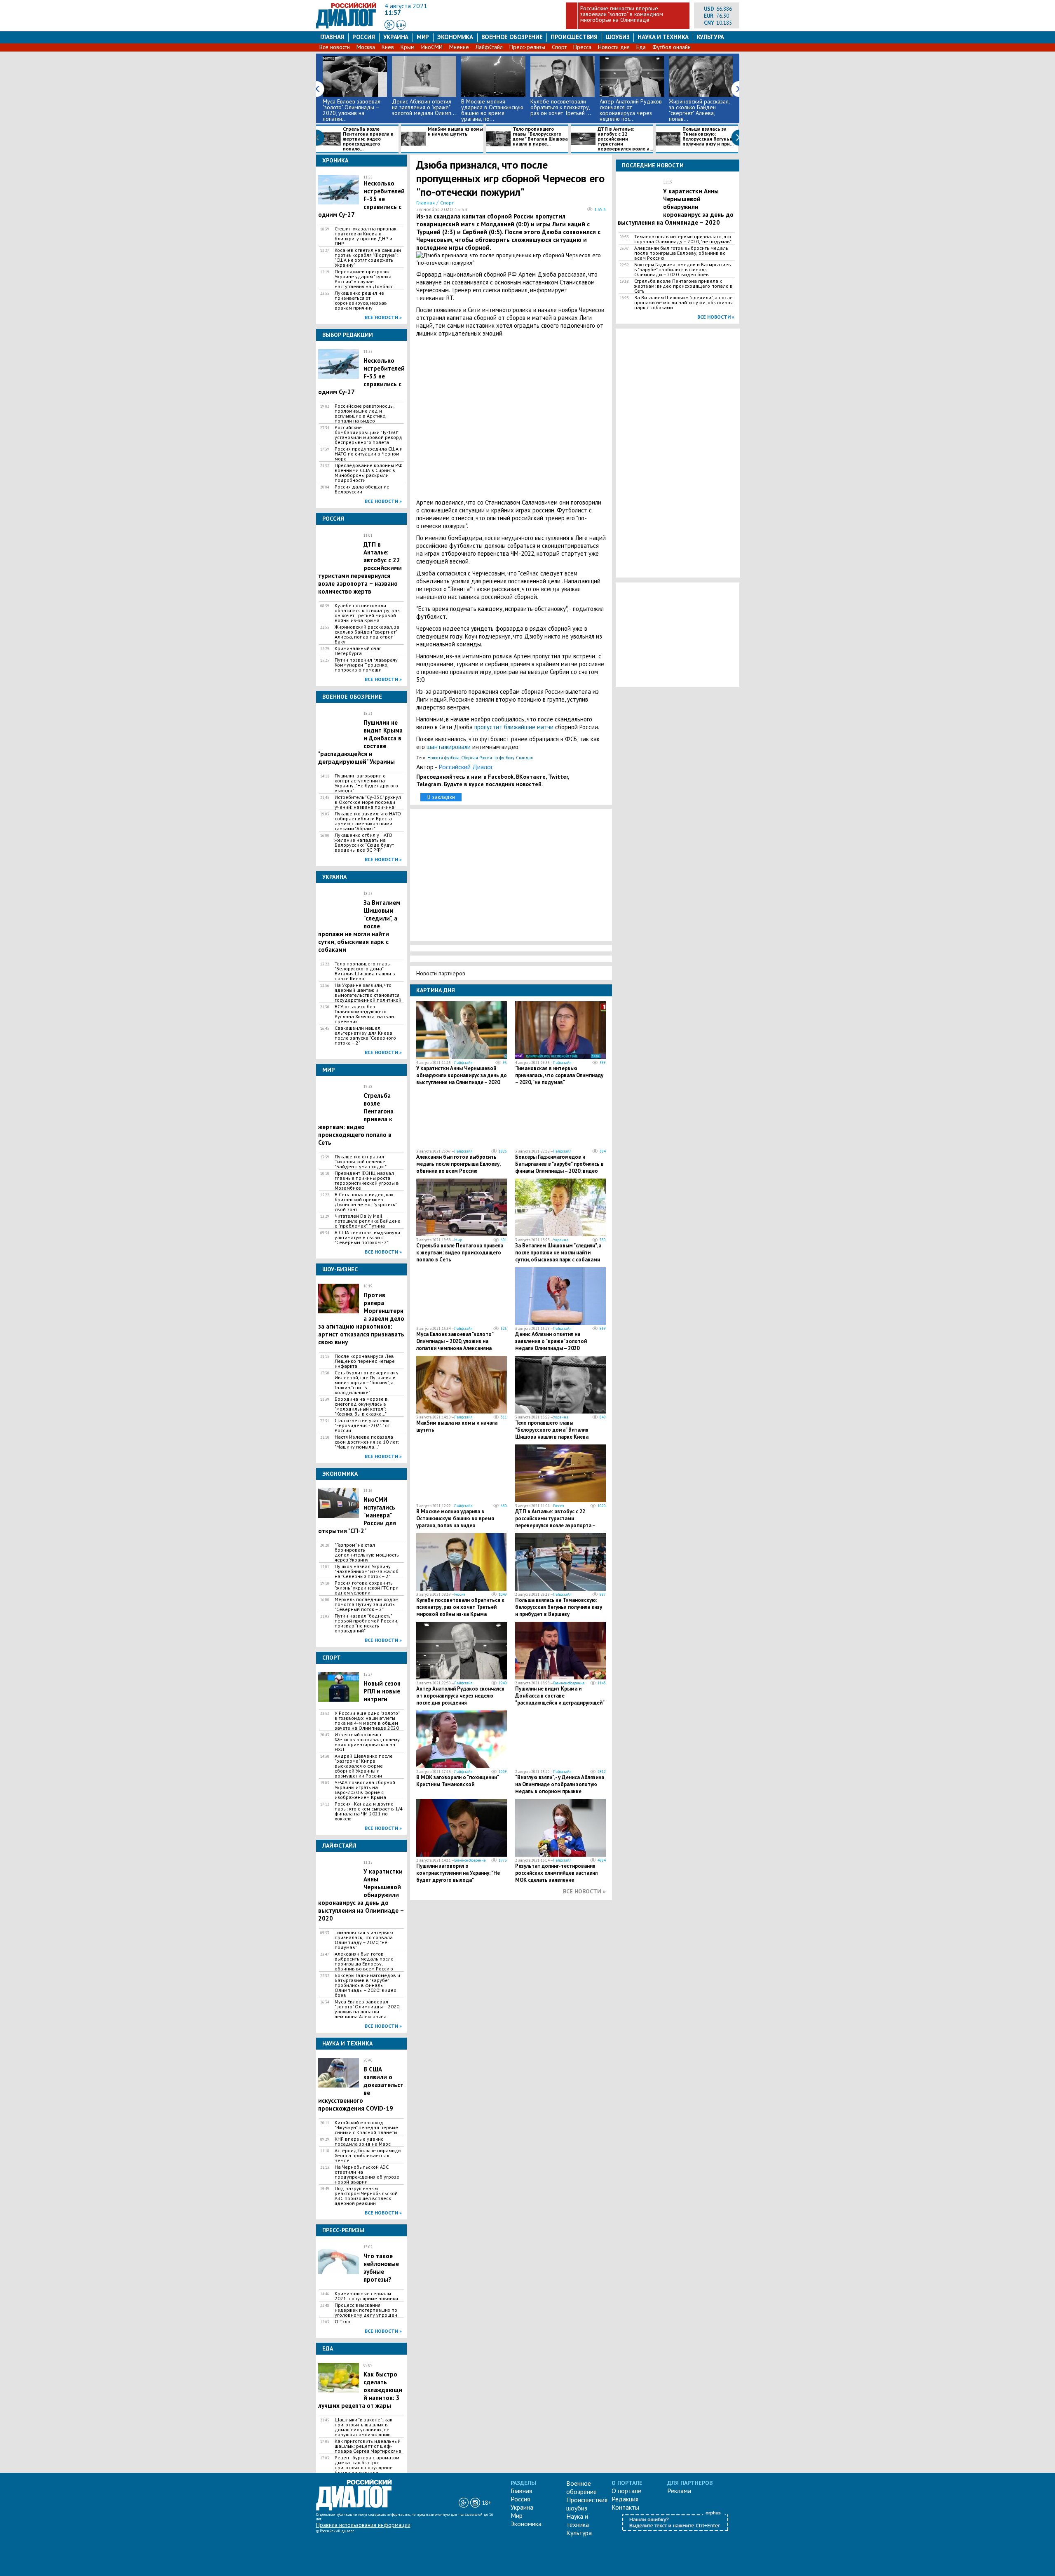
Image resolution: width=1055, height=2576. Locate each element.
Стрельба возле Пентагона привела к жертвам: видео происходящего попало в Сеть (460, 1253)
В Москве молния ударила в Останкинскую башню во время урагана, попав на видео (455, 1518)
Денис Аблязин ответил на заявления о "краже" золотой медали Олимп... (424, 107)
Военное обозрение (512, 37)
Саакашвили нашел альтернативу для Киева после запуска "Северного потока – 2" (365, 1036)
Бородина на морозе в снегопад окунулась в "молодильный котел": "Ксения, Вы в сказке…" (361, 1407)
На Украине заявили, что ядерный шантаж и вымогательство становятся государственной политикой (368, 993)
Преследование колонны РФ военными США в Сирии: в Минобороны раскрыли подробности (369, 473)
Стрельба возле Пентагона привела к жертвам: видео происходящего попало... (368, 139)
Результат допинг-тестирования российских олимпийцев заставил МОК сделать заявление (556, 1873)
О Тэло (342, 2322)
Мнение (459, 47)
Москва (366, 47)
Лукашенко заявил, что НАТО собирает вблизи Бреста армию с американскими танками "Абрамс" (368, 821)
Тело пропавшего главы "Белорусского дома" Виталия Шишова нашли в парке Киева (365, 971)
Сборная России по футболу (488, 758)
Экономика (455, 37)
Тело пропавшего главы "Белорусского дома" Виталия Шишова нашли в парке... (540, 137)
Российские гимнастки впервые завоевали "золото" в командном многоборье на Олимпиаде (622, 14)
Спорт (559, 47)
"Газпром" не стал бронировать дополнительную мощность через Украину (367, 1552)
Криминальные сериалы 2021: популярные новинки (366, 2296)
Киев (388, 47)
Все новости (335, 47)
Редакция (625, 2499)
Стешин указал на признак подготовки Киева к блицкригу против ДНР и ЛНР (366, 236)
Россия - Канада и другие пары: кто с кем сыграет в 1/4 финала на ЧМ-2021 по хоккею (369, 1811)
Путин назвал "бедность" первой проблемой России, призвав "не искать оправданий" (366, 1623)
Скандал (524, 758)
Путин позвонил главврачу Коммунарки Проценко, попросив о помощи (366, 665)
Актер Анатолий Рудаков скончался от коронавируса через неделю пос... (631, 110)
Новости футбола (443, 758)
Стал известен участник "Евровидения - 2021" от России (362, 1425)
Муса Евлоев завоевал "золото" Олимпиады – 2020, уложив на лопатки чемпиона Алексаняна (367, 2009)
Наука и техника (663, 37)
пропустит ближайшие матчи (514, 727)
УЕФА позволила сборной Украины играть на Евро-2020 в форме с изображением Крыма (365, 1790)
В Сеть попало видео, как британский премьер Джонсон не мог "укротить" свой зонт (366, 1202)
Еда (641, 47)
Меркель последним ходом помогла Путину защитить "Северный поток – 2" (367, 1604)
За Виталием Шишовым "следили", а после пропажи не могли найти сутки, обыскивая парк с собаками (558, 1253)
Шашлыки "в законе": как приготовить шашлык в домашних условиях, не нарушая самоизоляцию (363, 2427)
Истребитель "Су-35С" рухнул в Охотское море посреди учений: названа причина (368, 802)
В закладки (441, 797)
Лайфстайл (463, 1063)
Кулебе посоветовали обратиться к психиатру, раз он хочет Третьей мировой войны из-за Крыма (367, 613)
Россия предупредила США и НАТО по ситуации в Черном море (369, 454)
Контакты (625, 2507)
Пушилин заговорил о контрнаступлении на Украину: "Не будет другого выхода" (366, 783)
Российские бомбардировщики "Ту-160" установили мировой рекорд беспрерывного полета (368, 435)
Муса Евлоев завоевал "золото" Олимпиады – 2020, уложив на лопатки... (352, 110)
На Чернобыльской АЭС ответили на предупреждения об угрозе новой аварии (367, 2174)
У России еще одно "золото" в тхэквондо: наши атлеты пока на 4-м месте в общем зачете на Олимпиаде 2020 (367, 1721)
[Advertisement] (511, 418)
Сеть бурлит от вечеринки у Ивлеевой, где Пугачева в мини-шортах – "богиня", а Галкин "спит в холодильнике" (367, 1383)
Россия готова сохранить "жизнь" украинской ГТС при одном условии (367, 1588)
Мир (423, 37)
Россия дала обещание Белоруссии (362, 489)
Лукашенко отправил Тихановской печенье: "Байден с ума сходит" (361, 1162)
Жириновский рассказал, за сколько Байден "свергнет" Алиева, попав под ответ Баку (367, 634)
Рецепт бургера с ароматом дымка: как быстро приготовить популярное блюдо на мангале (367, 2465)
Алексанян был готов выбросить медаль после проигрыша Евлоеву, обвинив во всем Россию (364, 1961)
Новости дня (614, 47)
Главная (332, 37)
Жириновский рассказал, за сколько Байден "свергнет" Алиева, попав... (699, 110)
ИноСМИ (432, 47)
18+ (401, 25)
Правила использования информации (363, 2525)
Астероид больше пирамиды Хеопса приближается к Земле (368, 2156)
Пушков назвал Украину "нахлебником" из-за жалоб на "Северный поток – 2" (367, 1571)
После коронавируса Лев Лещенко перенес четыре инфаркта (365, 1361)
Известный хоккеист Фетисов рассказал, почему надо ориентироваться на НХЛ (367, 1742)
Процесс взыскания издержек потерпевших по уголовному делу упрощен (366, 2310)
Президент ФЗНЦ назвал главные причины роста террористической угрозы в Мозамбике (367, 1181)
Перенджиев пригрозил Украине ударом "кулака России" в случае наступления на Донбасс (364, 279)
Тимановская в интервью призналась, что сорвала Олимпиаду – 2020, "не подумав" (364, 1940)
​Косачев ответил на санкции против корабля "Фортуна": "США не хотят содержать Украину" (368, 258)
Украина (396, 37)
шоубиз (618, 37)
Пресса (582, 47)
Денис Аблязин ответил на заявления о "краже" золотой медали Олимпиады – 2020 (551, 1341)
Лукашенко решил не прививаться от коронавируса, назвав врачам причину (361, 301)
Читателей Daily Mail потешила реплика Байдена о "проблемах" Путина (368, 1221)
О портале (626, 2491)
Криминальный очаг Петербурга (358, 651)
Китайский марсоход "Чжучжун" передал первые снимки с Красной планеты (366, 2127)
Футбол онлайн (672, 47)
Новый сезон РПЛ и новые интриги (382, 1691)
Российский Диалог (466, 767)
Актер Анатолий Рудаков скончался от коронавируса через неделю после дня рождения (460, 1696)
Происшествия (574, 37)
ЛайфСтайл (489, 47)
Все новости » (383, 317)
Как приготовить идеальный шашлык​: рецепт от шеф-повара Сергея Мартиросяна (368, 2446)
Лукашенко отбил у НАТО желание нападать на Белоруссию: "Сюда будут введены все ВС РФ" (364, 843)
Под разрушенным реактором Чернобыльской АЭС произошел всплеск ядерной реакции (366, 2196)
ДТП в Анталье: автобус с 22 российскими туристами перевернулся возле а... (625, 139)
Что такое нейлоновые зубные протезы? (381, 2268)
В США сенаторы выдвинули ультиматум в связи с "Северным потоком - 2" (367, 1238)
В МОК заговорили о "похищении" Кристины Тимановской (457, 1781)
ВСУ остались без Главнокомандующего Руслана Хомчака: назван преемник (364, 1014)
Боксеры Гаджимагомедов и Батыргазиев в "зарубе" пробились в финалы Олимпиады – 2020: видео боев (367, 1985)
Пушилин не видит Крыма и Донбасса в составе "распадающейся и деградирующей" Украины (560, 1699)
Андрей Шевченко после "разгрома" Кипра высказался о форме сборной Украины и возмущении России (364, 1766)
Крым (408, 47)
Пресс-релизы (527, 47)
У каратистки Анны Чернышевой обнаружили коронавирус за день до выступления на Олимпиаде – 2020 (462, 1075)
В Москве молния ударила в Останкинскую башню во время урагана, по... (492, 110)
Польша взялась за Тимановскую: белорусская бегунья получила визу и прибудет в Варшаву (559, 1607)
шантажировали (449, 747)
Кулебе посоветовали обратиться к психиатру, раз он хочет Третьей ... (561, 107)
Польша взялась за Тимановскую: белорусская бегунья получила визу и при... (708, 137)
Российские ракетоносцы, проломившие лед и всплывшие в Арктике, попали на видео (365, 413)
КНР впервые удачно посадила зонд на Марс (363, 2142)
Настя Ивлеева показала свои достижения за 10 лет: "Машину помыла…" (367, 1442)
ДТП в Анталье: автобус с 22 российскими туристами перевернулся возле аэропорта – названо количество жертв (555, 1522)
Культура (710, 37)
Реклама (679, 2491)
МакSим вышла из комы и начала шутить (455, 132)
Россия (364, 37)
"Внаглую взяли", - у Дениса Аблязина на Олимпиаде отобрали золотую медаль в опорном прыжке (560, 1784)
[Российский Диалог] (346, 26)
